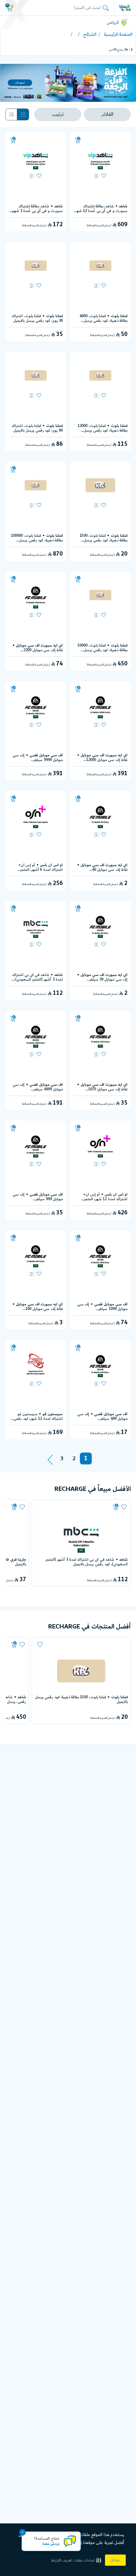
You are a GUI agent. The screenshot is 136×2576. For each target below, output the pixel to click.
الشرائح (90, 34)
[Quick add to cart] (78, 140)
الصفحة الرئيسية (118, 34)
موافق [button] (115, 2560)
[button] (77, 2560)
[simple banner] (125, 8)
